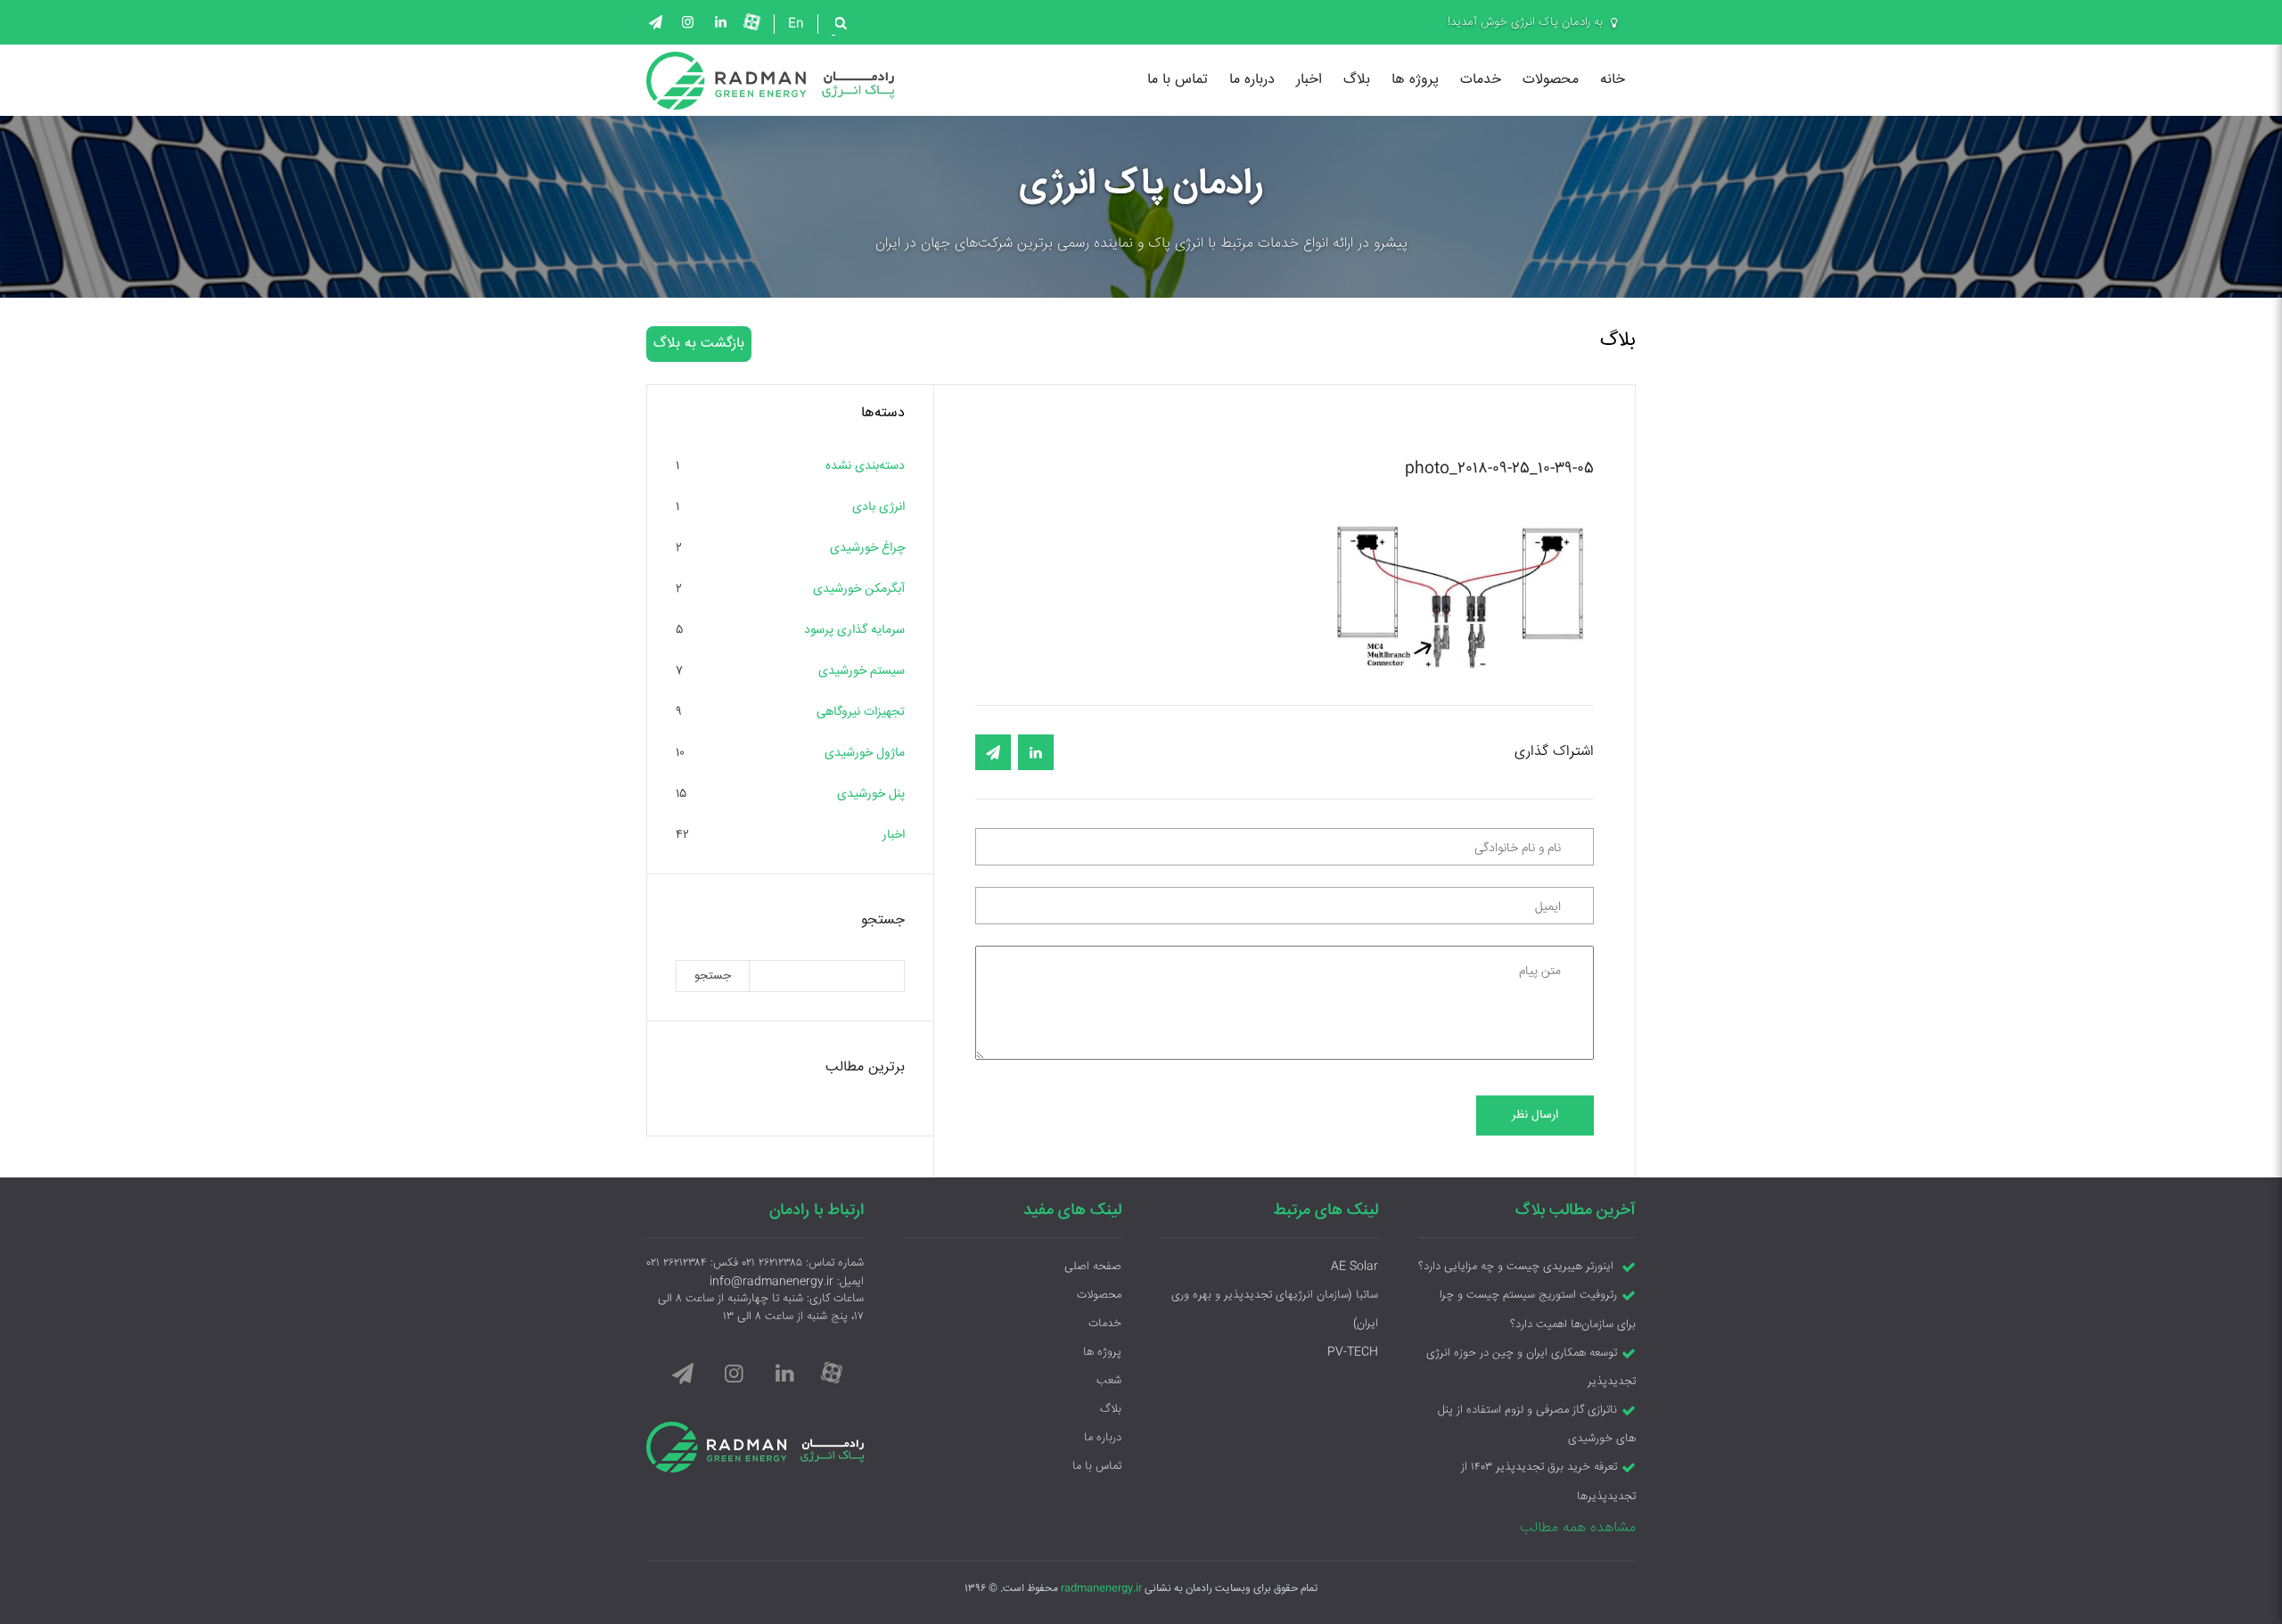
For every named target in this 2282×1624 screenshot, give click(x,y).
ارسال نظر (1535, 1115)
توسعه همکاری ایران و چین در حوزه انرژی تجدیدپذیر (1531, 1367)
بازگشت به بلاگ (699, 344)
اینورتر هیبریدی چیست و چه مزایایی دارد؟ (1518, 1267)
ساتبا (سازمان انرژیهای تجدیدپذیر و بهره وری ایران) (1275, 1309)
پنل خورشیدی (871, 794)
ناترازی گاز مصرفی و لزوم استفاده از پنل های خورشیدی (1537, 1424)
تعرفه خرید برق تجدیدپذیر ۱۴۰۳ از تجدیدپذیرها (1548, 1482)
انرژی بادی (878, 507)
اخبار (1309, 80)
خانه (1613, 80)
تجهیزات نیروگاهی (861, 712)
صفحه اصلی (1093, 1267)
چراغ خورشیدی (867, 548)
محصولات (1551, 80)
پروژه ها (1415, 80)
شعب (1109, 1381)
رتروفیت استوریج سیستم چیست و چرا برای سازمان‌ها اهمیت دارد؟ (1538, 1310)
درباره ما (1252, 80)
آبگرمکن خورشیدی (859, 589)
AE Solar (1354, 1267)
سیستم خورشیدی (862, 671)
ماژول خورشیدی (865, 753)
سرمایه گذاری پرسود (854, 630)
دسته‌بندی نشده (865, 466)
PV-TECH (1353, 1352)
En (796, 24)
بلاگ (1357, 80)
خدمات (1481, 80)
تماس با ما (1178, 80)
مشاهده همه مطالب (1578, 1528)
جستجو (713, 976)
